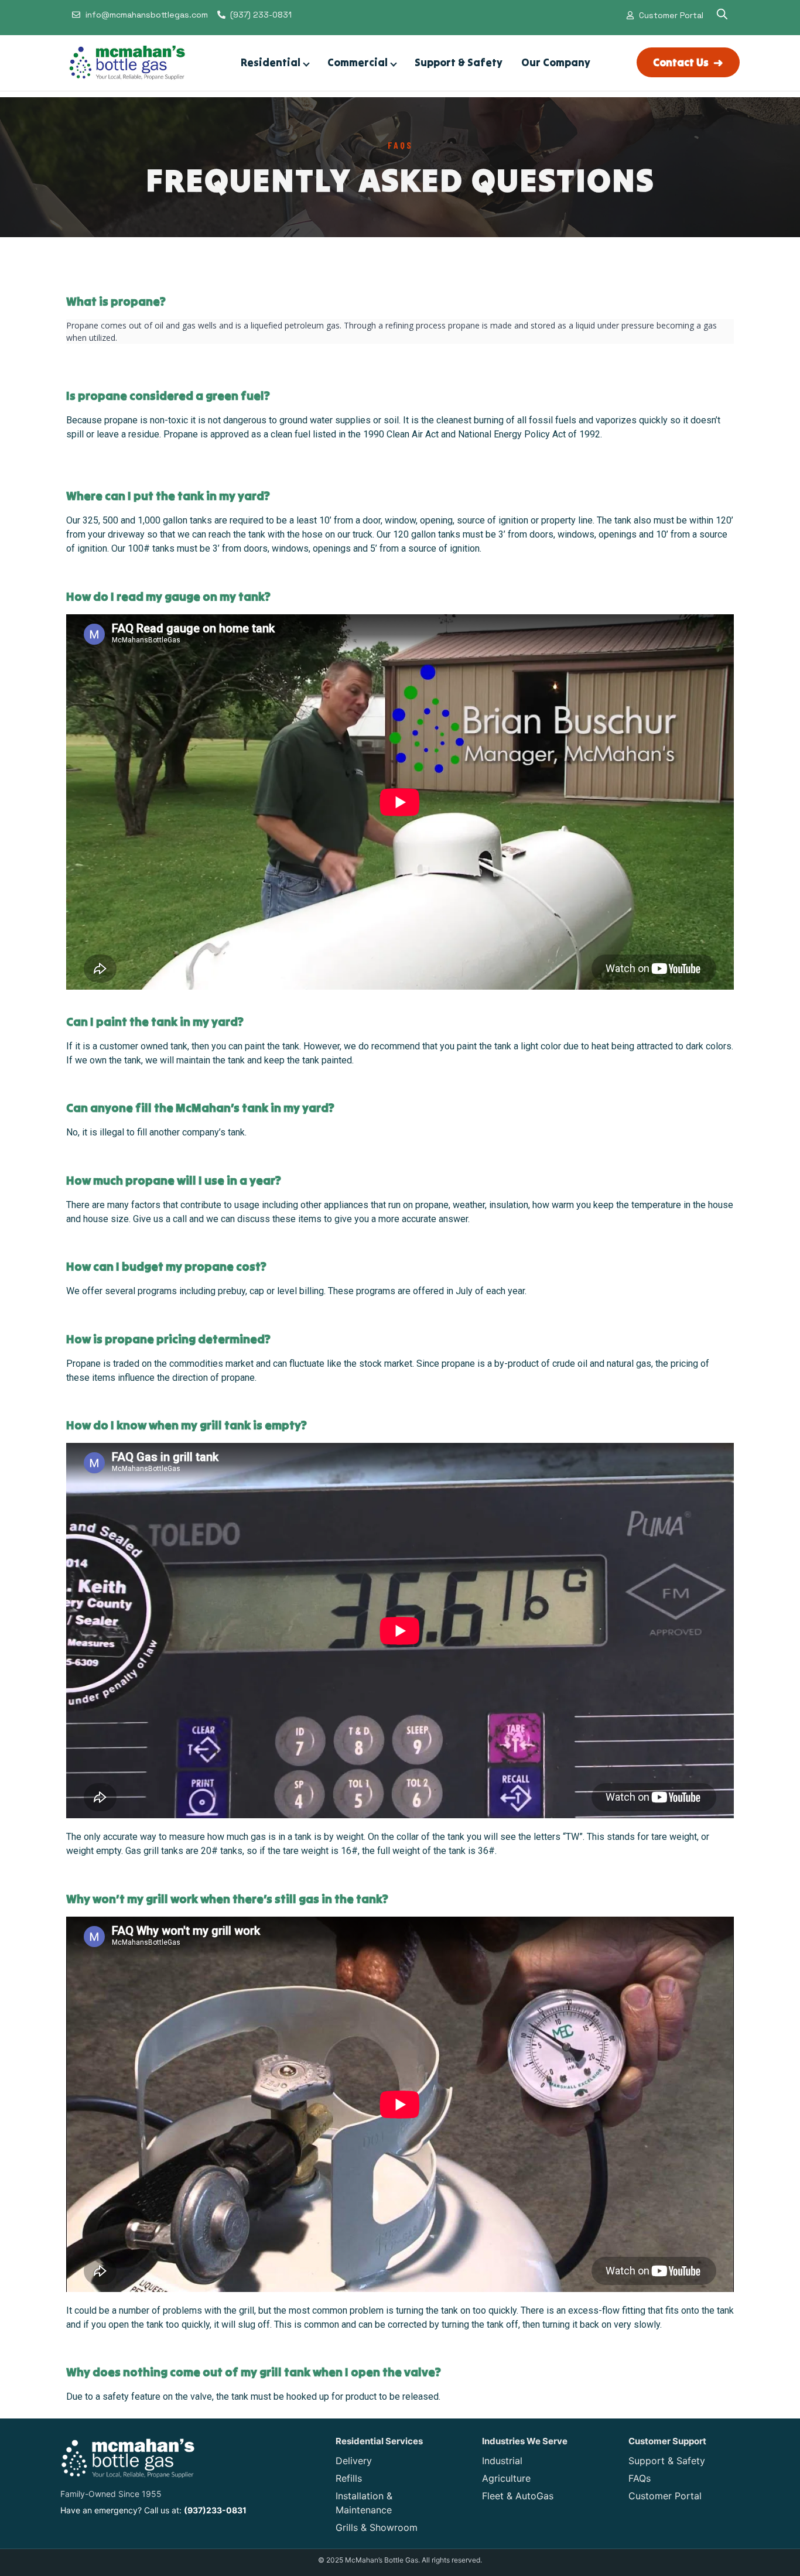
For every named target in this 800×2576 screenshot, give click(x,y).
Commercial (358, 62)
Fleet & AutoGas (518, 2496)
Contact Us (688, 62)
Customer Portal (665, 2496)
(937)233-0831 (215, 2510)
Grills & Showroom (377, 2527)
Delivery (354, 2461)
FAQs (640, 2478)
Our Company (556, 62)
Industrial (502, 2461)
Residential (271, 62)
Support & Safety (459, 62)
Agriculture (506, 2478)
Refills (349, 2478)
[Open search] (722, 15)
